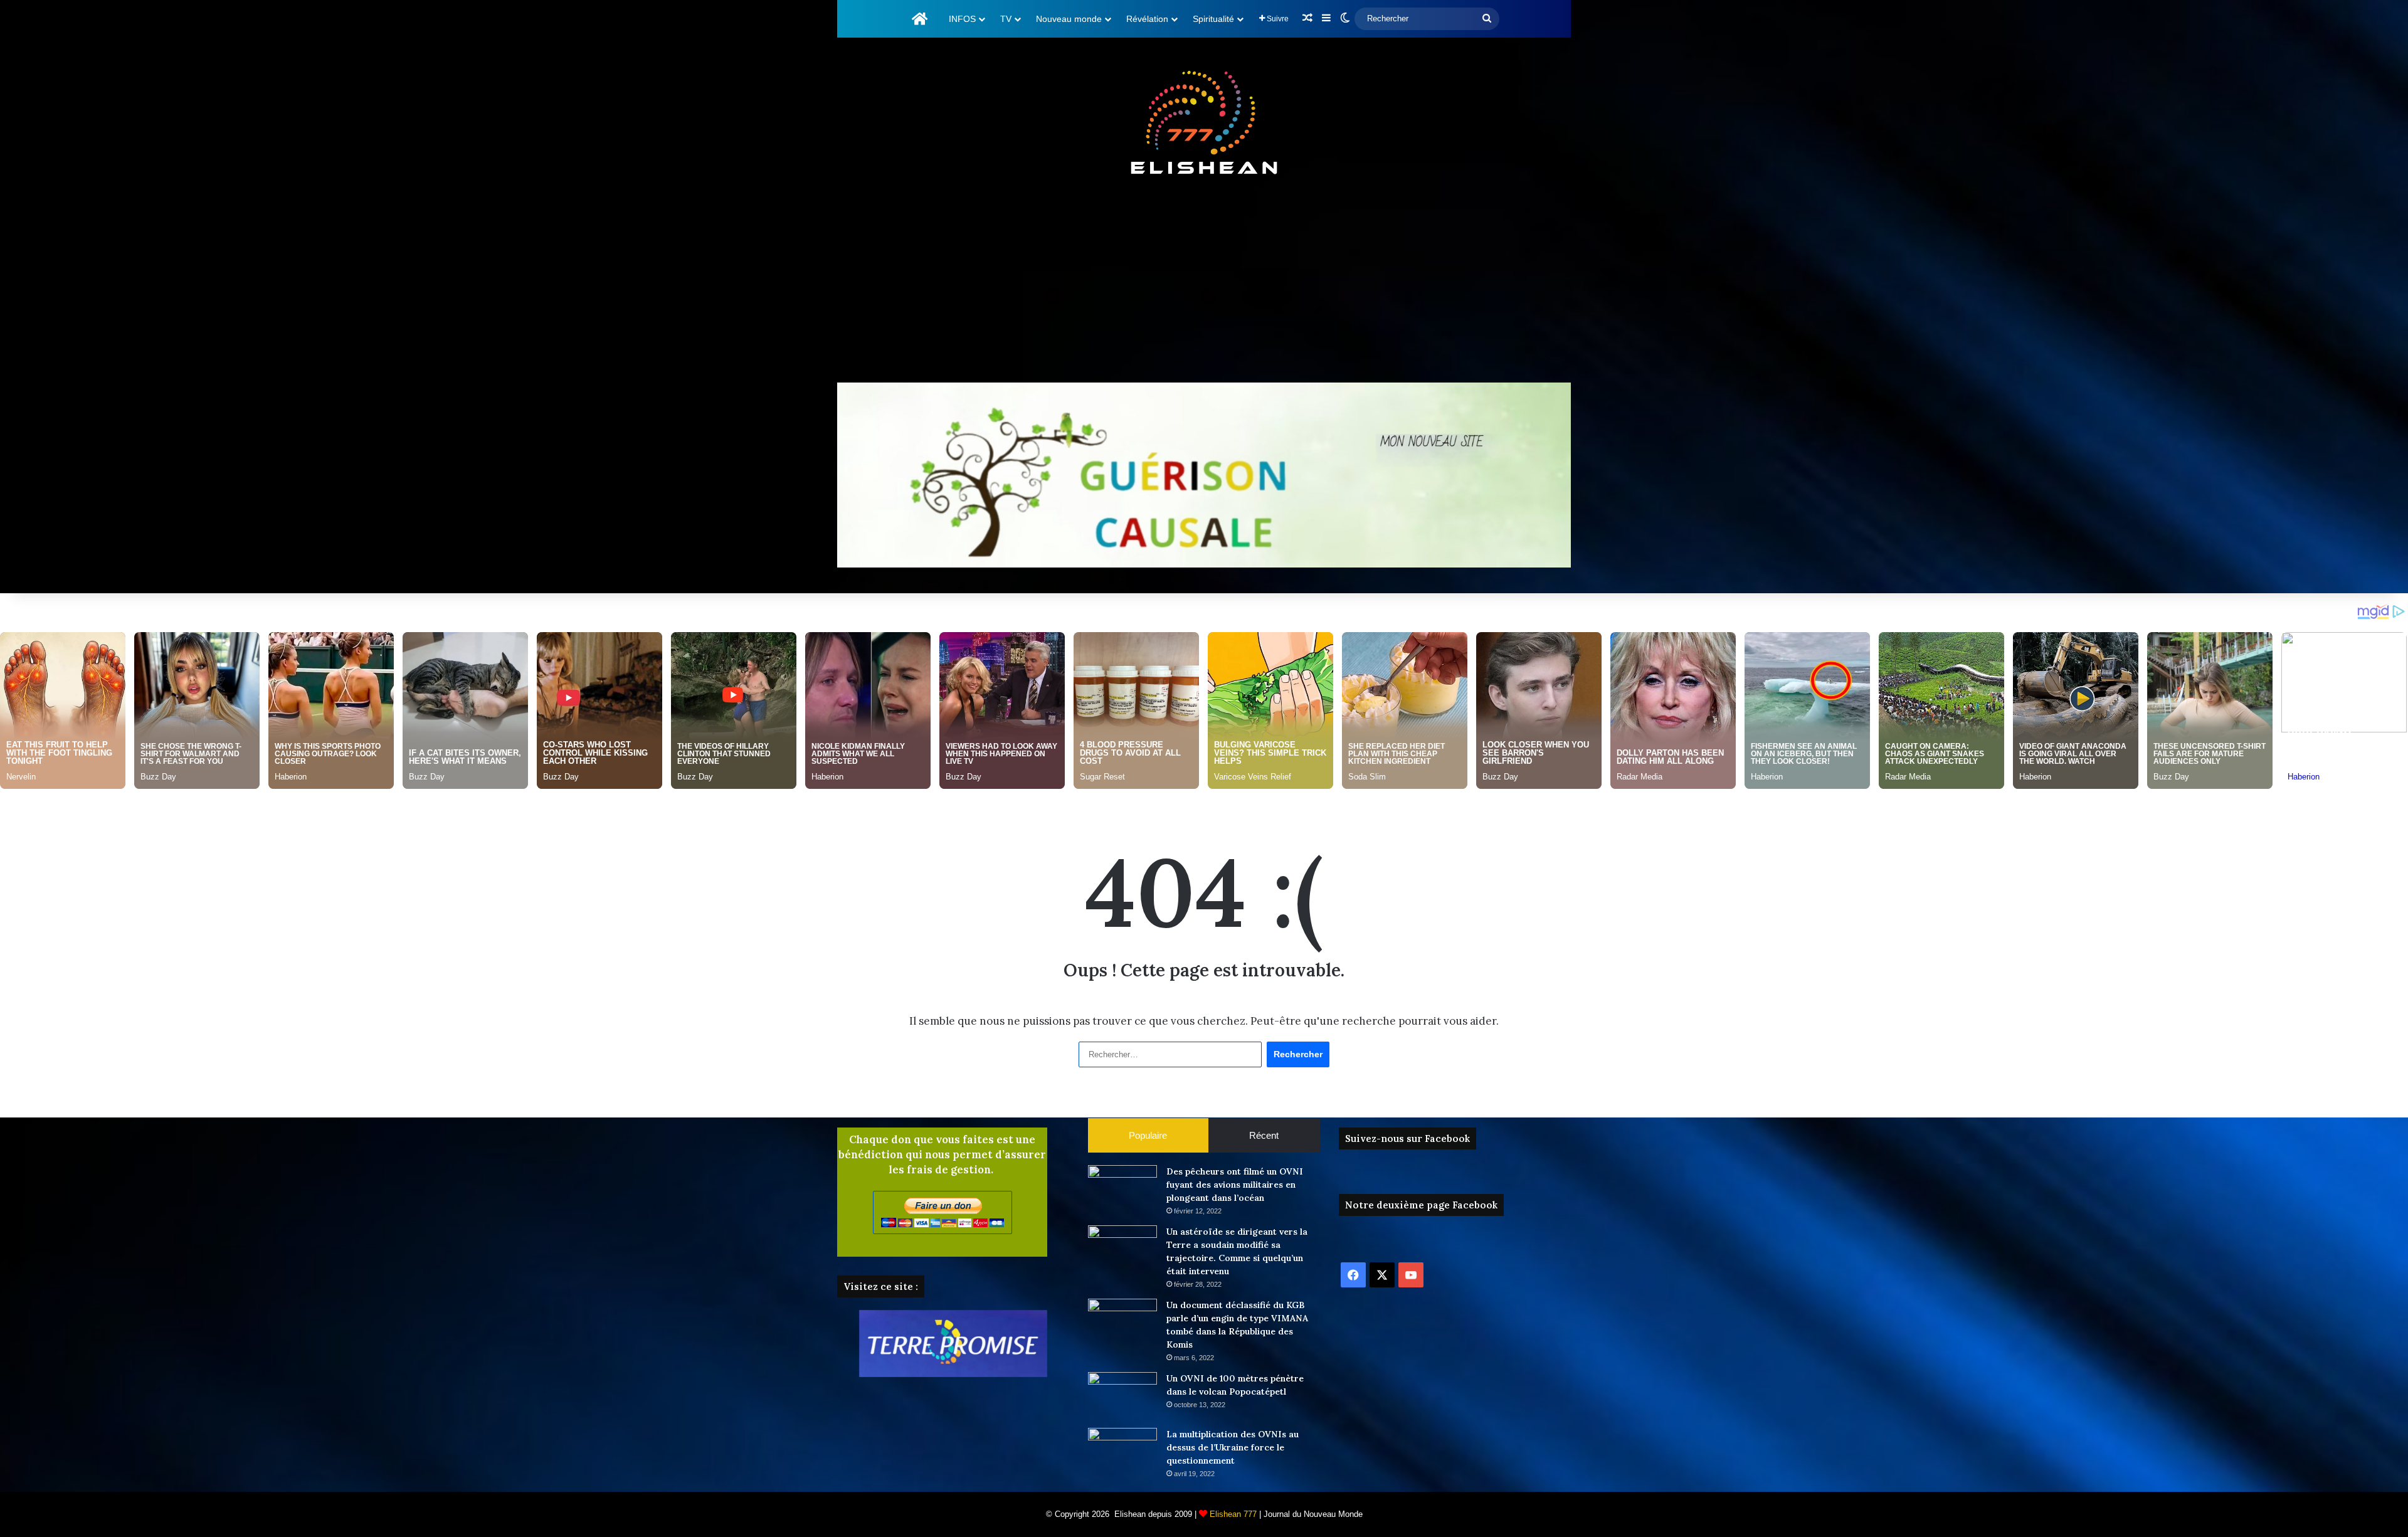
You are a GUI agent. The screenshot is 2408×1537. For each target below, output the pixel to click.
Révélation (1147, 19)
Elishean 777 (1233, 1514)
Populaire (1148, 1135)
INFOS (962, 19)
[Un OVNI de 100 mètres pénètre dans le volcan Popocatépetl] (1122, 1396)
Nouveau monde (1069, 19)
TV (1006, 19)
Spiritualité (1213, 19)
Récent (1264, 1135)
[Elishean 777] (1204, 125)
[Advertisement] (1204, 282)
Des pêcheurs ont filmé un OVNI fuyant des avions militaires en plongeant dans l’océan (1235, 1185)
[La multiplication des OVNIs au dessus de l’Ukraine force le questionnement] (1122, 1451)
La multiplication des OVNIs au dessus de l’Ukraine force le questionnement (1233, 1447)
